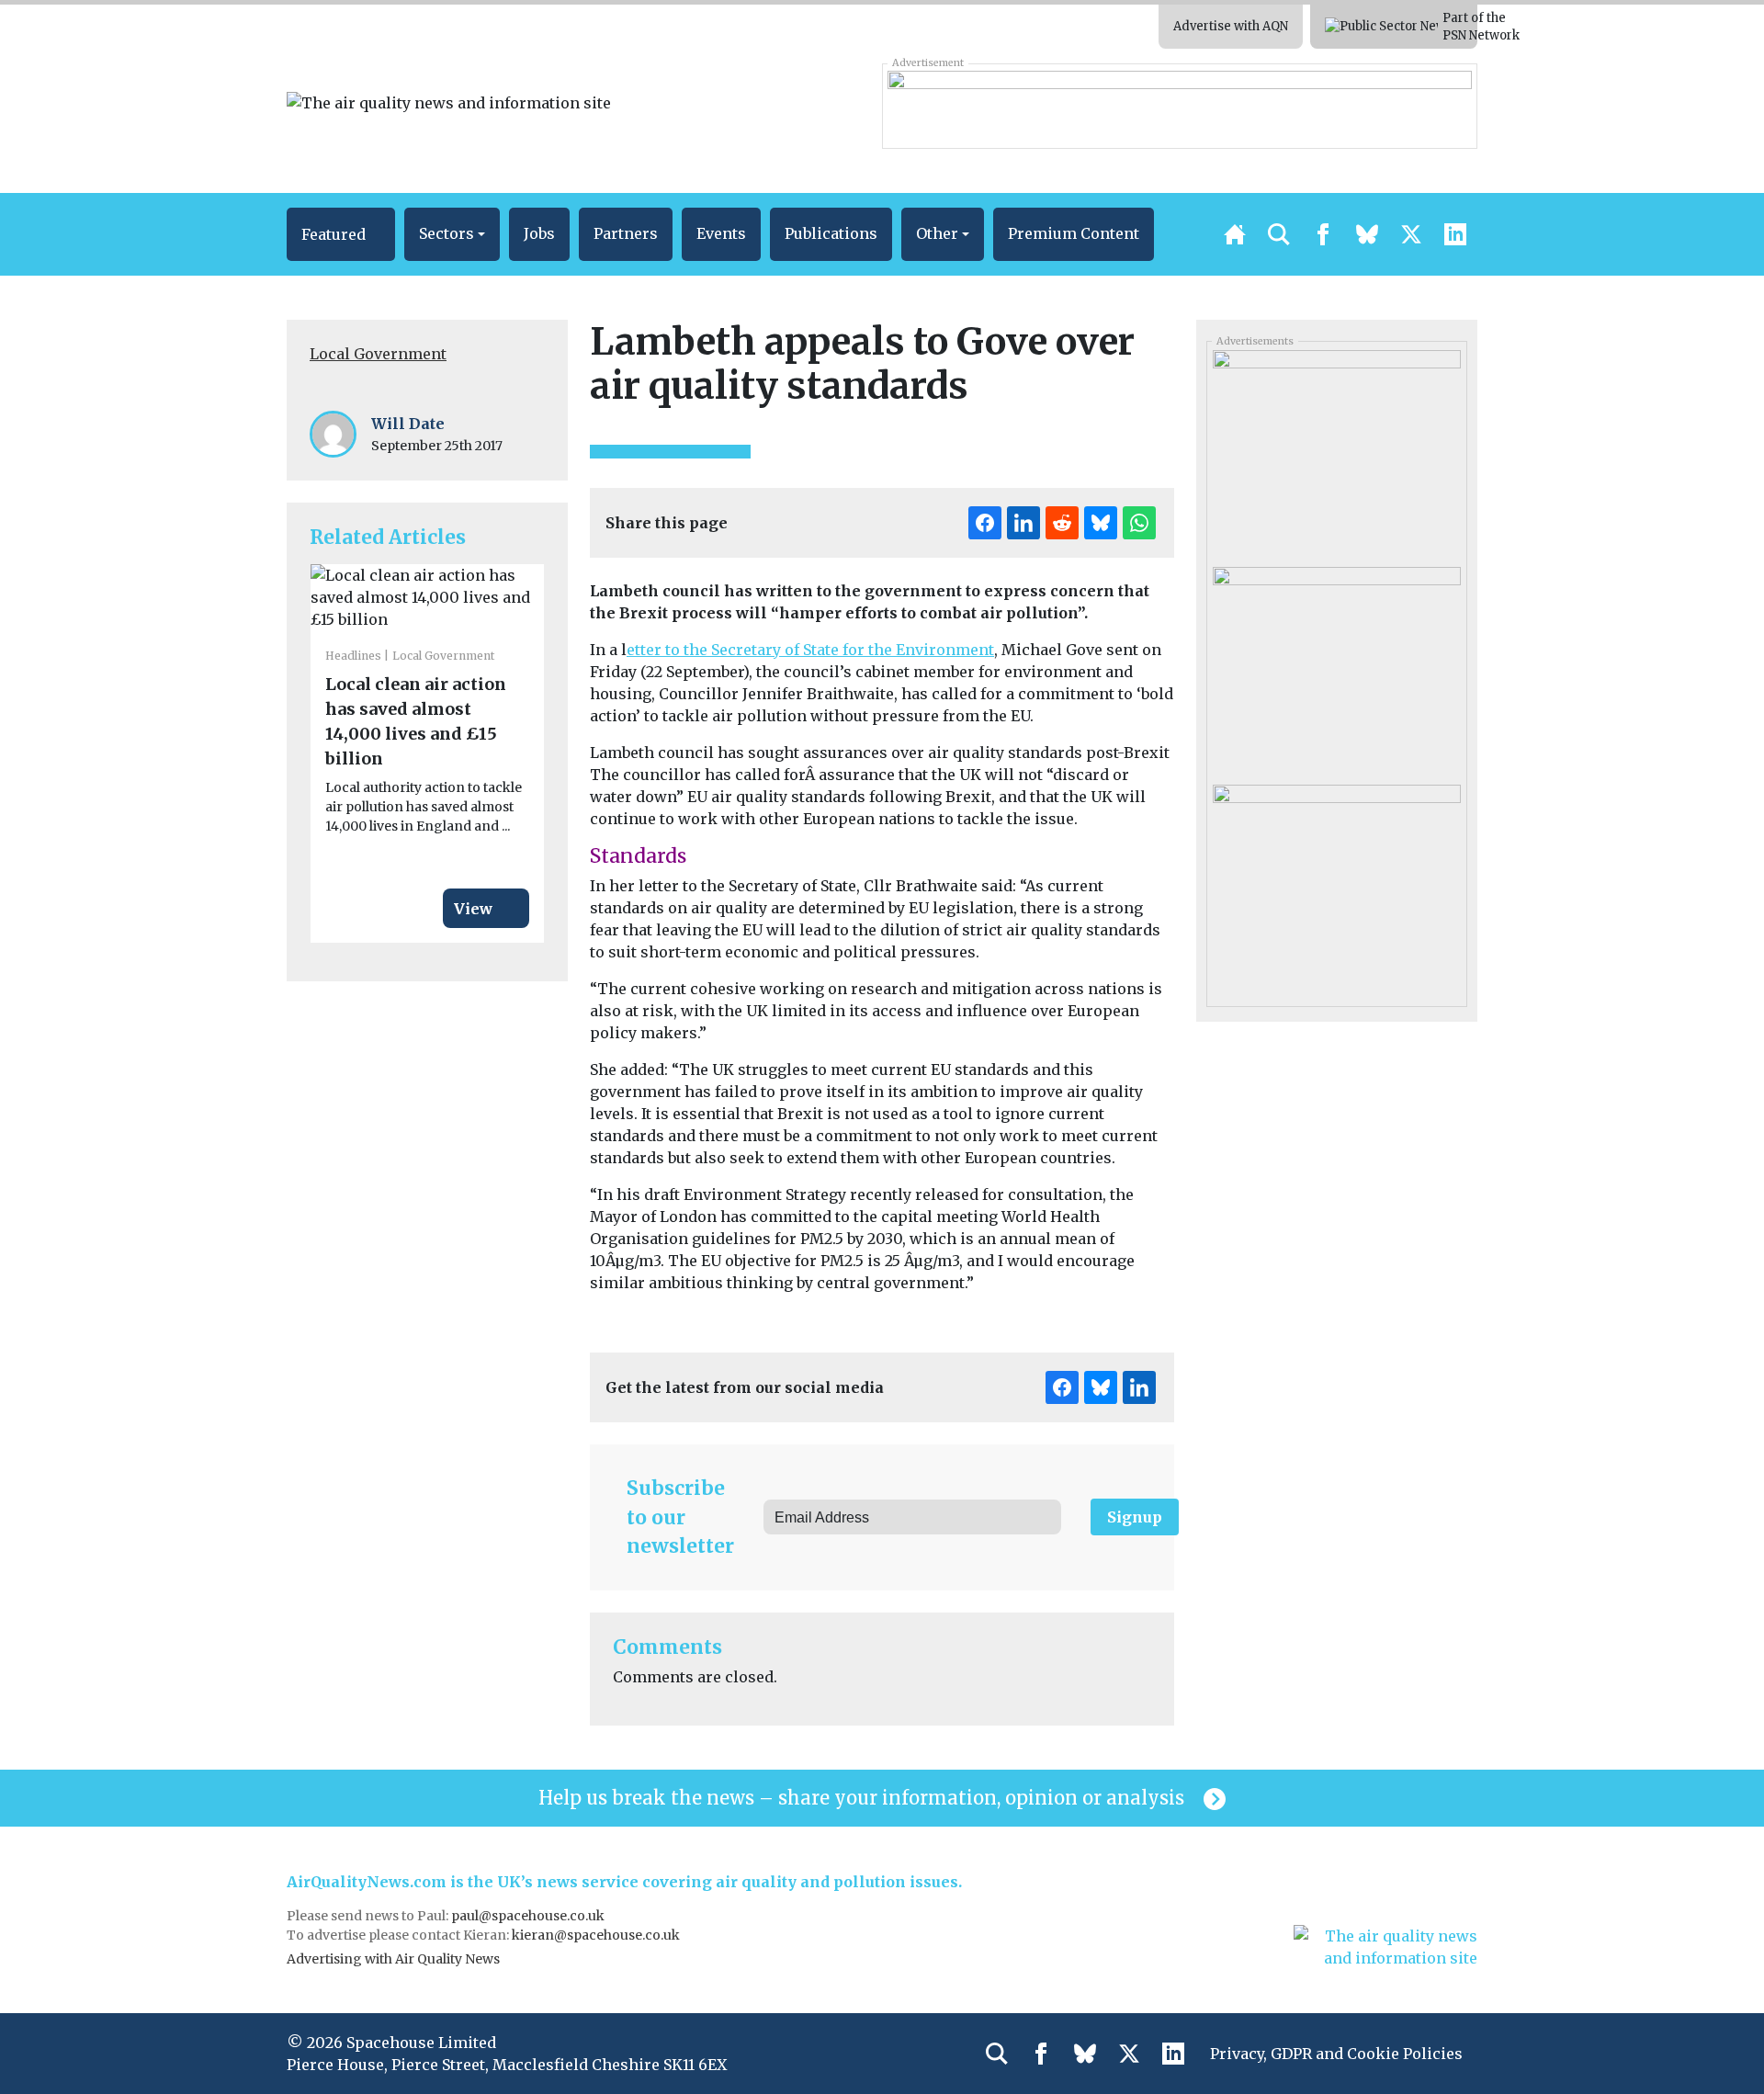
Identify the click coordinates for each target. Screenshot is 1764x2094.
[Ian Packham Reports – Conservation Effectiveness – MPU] (1336, 452)
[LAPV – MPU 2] (1336, 886)
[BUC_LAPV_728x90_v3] (1179, 106)
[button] (341, 234)
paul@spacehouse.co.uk (529, 1916)
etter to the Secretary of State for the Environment (810, 650)
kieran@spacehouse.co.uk (596, 1935)
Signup (1135, 1517)
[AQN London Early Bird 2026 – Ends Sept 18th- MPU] (1336, 669)
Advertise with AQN (1231, 26)
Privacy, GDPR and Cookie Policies (1336, 2054)
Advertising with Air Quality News (393, 1959)
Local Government (378, 354)
